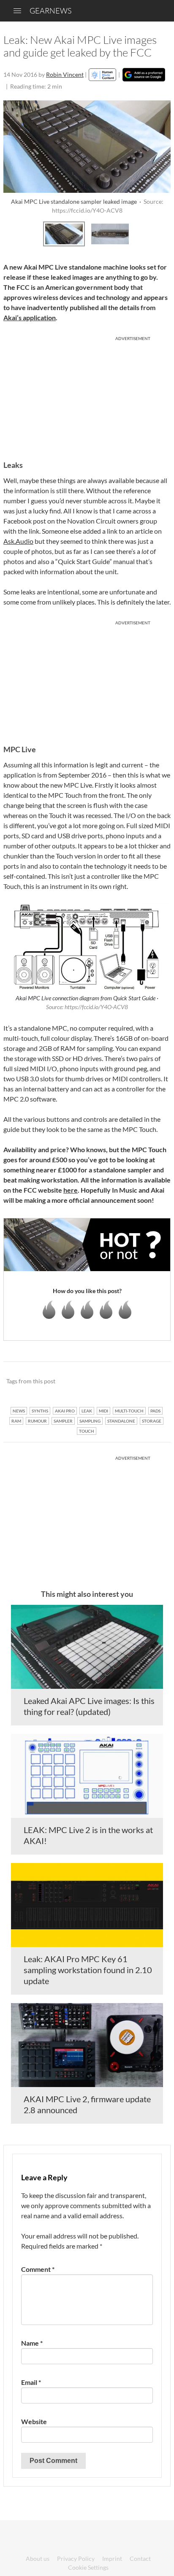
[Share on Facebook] (121, 1382)
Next (162, 233)
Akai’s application (30, 317)
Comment (38, 2269)
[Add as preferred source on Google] (144, 75)
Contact (140, 2558)
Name (32, 2343)
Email (31, 2382)
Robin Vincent (65, 74)
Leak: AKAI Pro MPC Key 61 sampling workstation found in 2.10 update (88, 1970)
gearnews (50, 11)
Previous (12, 233)
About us (38, 2558)
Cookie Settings (88, 2567)
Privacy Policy (76, 2558)
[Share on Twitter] (153, 1382)
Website (34, 2421)
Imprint (112, 2558)
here (71, 1190)
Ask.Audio (18, 541)
